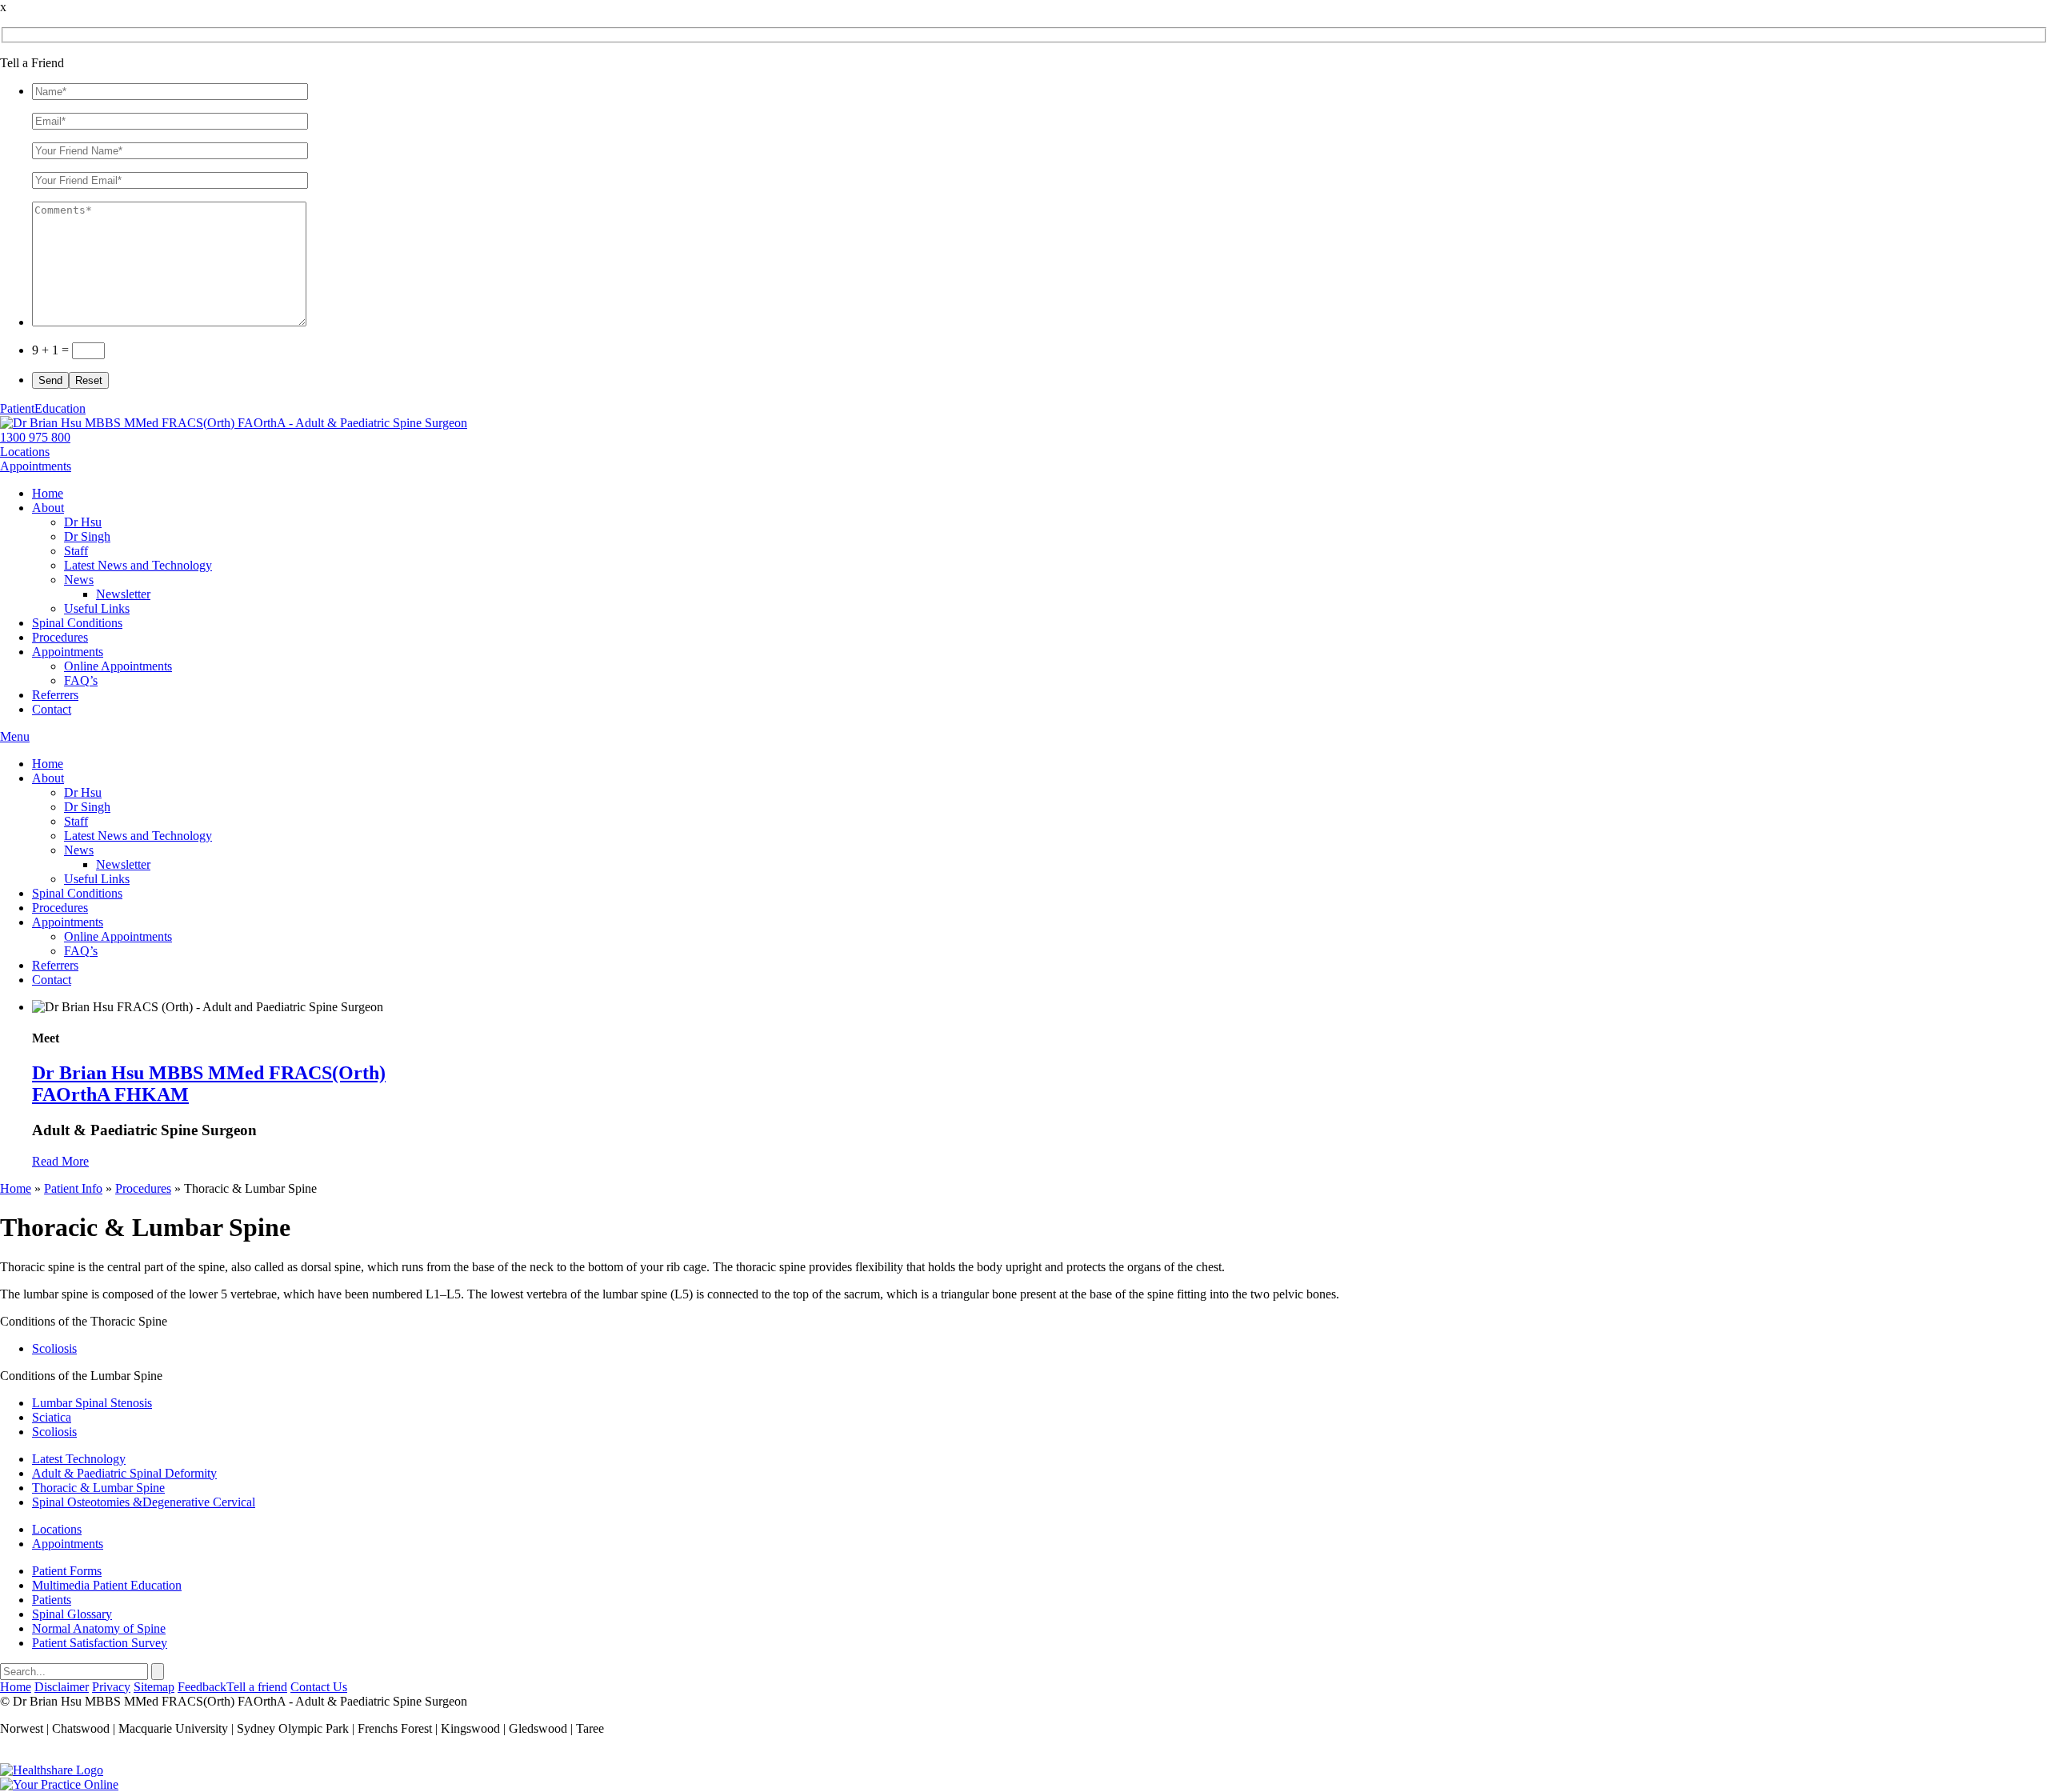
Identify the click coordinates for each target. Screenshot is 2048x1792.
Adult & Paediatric (124, 1473)
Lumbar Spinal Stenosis (92, 1403)
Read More (60, 1161)
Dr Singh (87, 536)
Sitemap (154, 1687)
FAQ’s (81, 680)
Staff (76, 551)
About (48, 508)
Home (48, 493)
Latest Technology (79, 1459)
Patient (43, 408)
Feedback (202, 1687)
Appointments (36, 466)
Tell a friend (257, 1687)
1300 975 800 (35, 437)
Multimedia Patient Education (107, 1585)
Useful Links (97, 608)
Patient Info (73, 1188)
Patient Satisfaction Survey (100, 1643)
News (79, 580)
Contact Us (319, 1687)
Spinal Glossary (72, 1614)
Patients (52, 1600)
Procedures (60, 637)
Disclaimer (62, 1687)
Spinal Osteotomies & (144, 1502)
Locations (25, 452)
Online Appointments (118, 666)
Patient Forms (67, 1571)
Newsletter (123, 594)
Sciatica (52, 1417)
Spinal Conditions (77, 623)
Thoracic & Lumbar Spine (98, 1488)
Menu (15, 736)
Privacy (111, 1687)
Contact (52, 709)
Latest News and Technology (138, 565)
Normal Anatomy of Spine (99, 1628)
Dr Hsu (83, 522)
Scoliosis (54, 1348)
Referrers (55, 695)
